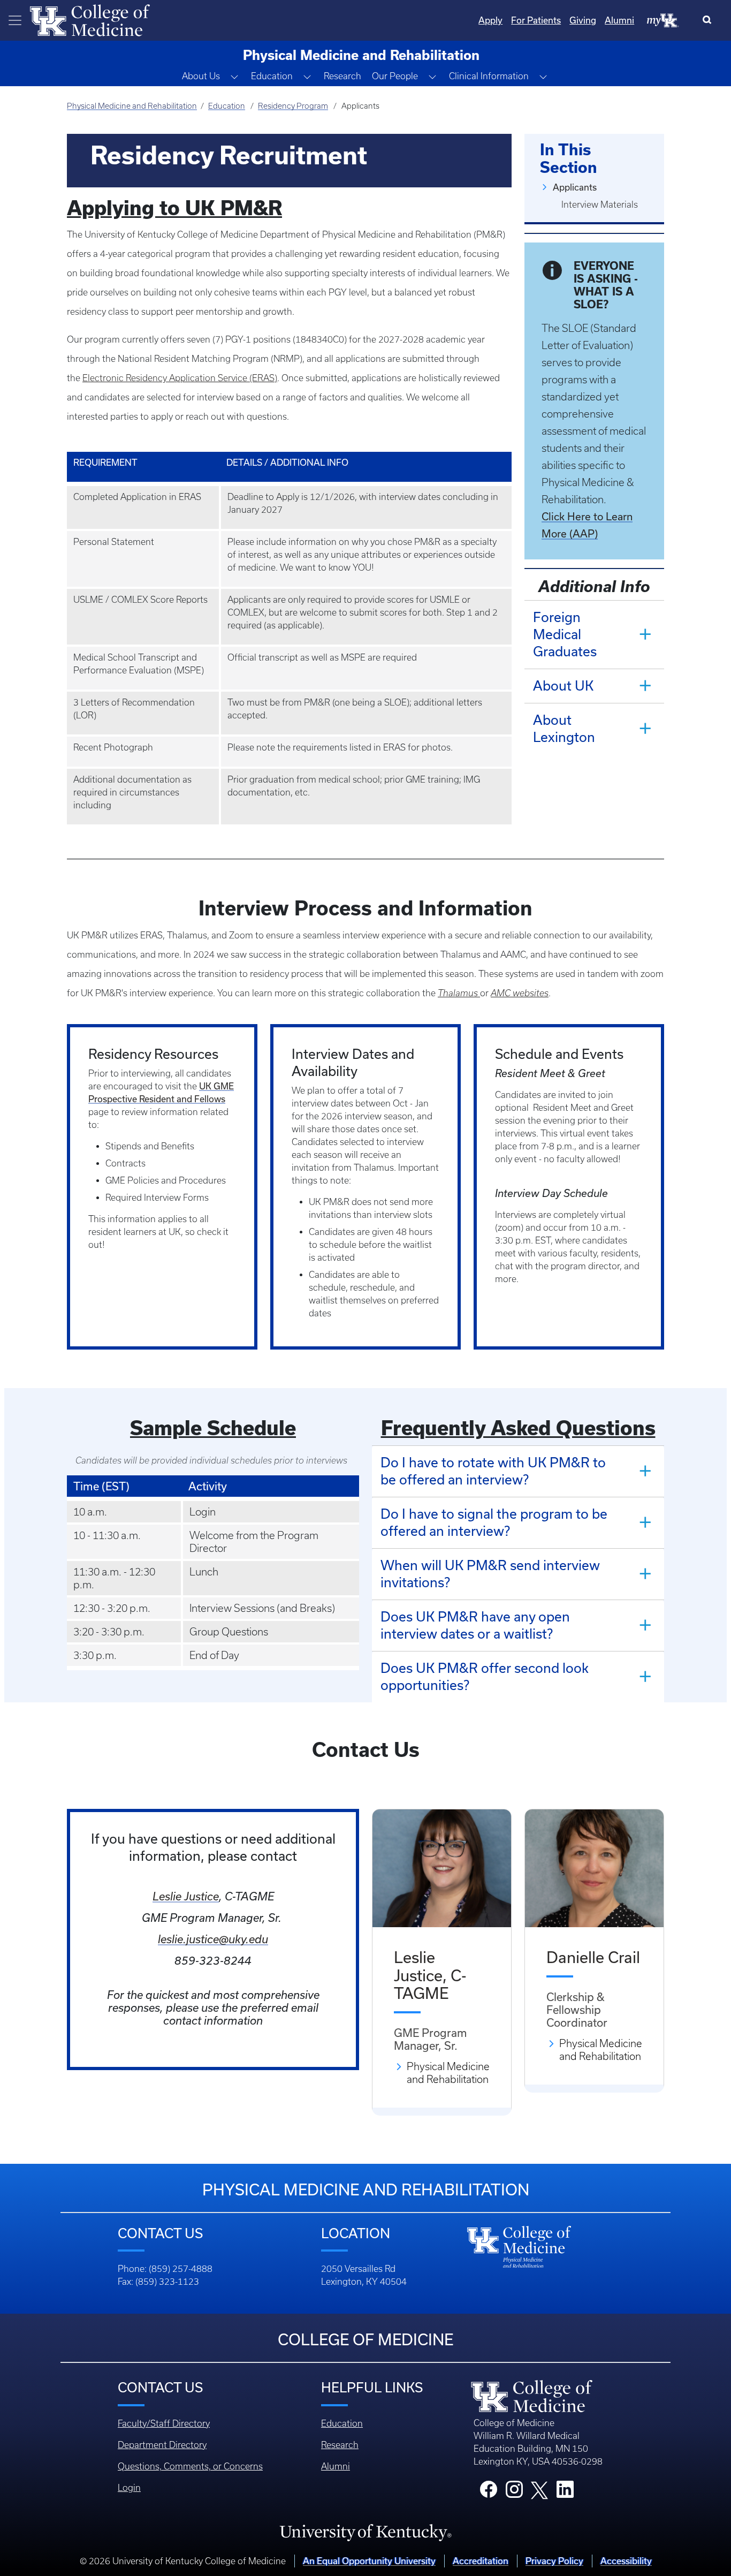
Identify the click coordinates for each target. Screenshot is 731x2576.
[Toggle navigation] (15, 20)
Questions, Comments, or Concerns (190, 2466)
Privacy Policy (554, 2561)
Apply (490, 20)
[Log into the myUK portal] (663, 20)
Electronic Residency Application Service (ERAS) (180, 378)
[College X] (539, 2489)
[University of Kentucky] (365, 2532)
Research (342, 76)
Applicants (575, 187)
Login (129, 2488)
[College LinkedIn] (565, 2492)
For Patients (536, 20)
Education (227, 106)
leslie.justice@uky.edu (213, 1939)
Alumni (619, 20)
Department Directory (162, 2445)
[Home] (90, 19)
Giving (583, 20)
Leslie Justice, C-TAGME (430, 1975)
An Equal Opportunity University (369, 2561)
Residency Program (293, 106)
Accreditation (481, 2561)
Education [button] (272, 76)
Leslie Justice (186, 1896)
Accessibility (626, 2561)
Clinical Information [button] (489, 76)
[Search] (709, 20)
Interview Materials (600, 204)
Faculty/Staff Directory (164, 2423)
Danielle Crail (593, 1957)
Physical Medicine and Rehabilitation (132, 106)
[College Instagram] (514, 2492)
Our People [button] (395, 76)
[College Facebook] (489, 2492)
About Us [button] (201, 76)
